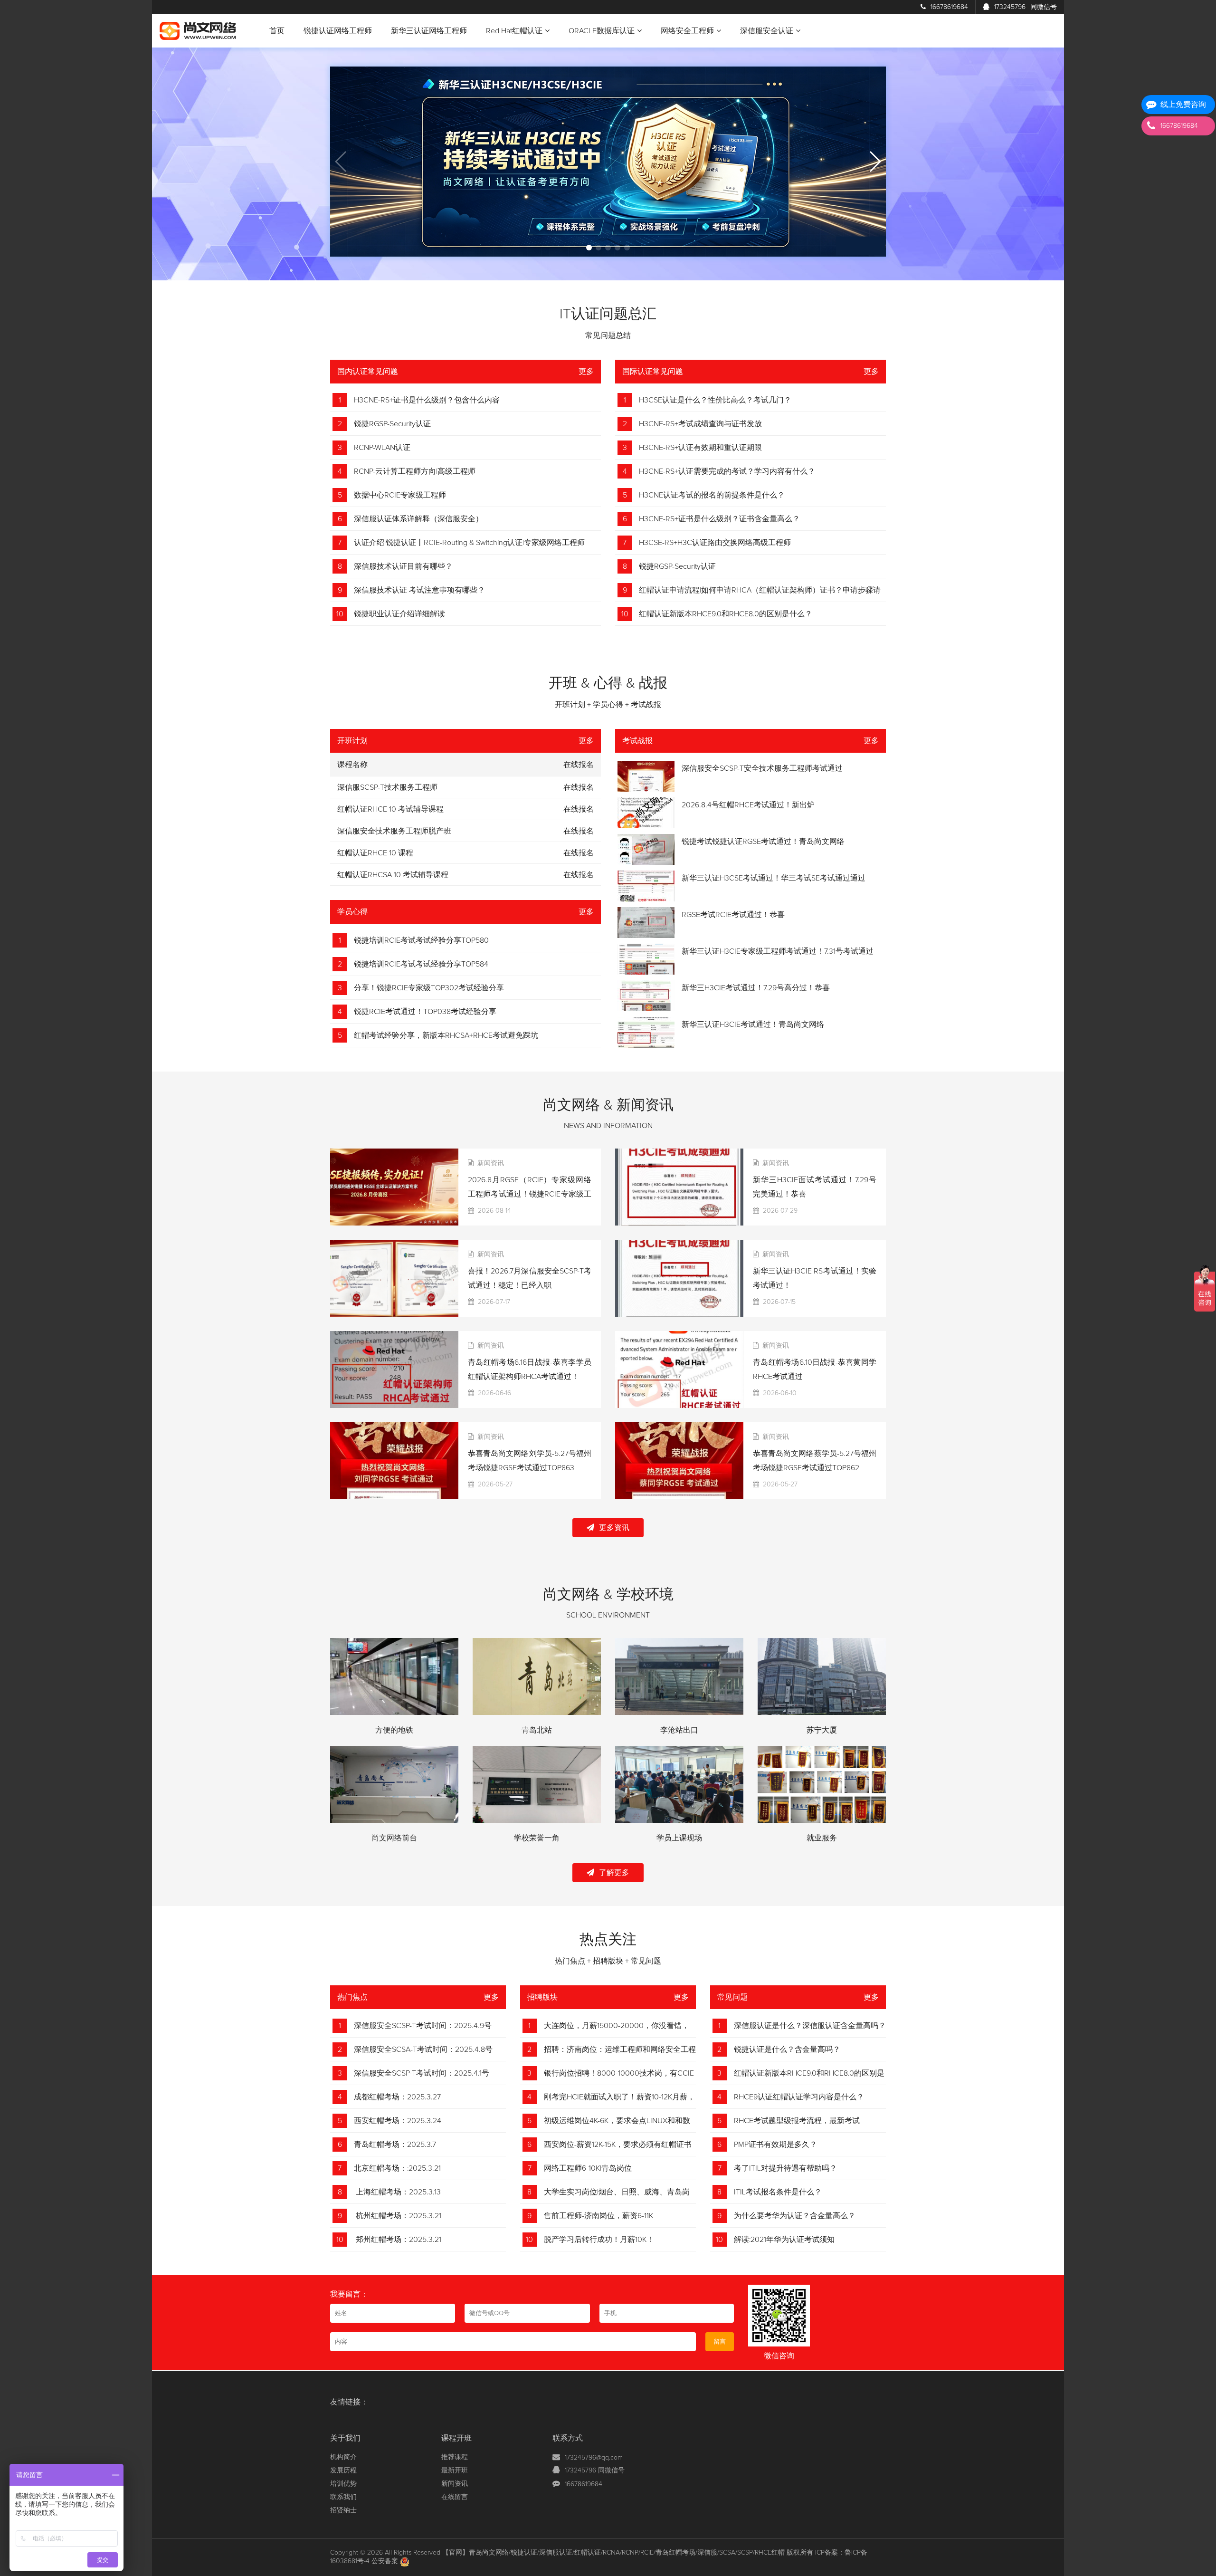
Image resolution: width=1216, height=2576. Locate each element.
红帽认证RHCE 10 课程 (375, 853)
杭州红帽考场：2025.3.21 (398, 2216)
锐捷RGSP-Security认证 (392, 424)
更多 (586, 372)
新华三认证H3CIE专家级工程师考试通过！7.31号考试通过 (778, 951)
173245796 (1026, 7)
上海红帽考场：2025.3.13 (397, 2192)
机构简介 (343, 2457)
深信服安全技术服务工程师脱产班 (394, 831)
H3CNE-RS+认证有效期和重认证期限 (700, 448)
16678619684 (949, 7)
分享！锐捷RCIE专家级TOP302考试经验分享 (429, 988)
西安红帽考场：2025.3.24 (398, 2121)
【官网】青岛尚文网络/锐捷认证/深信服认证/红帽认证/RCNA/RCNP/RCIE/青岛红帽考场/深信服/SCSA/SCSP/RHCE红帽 (613, 2553)
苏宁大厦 (822, 1730)
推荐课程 (455, 2457)
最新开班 (455, 2471)
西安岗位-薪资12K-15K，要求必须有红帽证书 (618, 2145)
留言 (720, 2342)
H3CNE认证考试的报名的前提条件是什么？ (712, 495)
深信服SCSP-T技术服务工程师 (387, 787)
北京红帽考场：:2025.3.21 (397, 2168)
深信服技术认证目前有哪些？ (403, 566)
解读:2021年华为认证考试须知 (784, 2240)
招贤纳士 (343, 2510)
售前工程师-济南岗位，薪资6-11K (598, 2216)
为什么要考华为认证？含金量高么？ (795, 2216)
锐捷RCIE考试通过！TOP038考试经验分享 (425, 1012)
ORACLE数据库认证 (602, 31)
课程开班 (456, 2438)
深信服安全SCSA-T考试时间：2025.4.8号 (423, 2049)
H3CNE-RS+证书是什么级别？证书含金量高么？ (719, 519)
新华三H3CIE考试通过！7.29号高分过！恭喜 (756, 988)
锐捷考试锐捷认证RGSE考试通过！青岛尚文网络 (763, 842)
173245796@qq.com (594, 2458)
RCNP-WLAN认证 (382, 448)
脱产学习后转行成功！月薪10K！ (599, 2240)
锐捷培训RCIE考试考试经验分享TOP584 (421, 964)
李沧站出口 (679, 1730)
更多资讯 (614, 1528)
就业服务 (822, 1838)
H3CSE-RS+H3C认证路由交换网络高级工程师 (715, 543)
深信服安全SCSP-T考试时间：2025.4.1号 (422, 2073)
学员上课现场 (679, 1838)
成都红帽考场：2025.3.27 (397, 2097)
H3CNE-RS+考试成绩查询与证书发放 (700, 424)
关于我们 (345, 2438)
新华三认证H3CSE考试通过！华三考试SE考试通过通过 (774, 878)
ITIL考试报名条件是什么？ (778, 2192)
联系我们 (343, 2497)
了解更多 (614, 1873)
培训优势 (343, 2484)
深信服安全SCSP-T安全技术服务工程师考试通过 (762, 768)
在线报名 (579, 787)
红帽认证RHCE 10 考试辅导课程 (390, 809)
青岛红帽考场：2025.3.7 (395, 2145)
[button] (589, 248)
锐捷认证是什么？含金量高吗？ (787, 2049)
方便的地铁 (394, 1730)
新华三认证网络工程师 (429, 31)
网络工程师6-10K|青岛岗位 (588, 2168)
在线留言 (455, 2497)
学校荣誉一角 (537, 1838)
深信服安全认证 (767, 31)
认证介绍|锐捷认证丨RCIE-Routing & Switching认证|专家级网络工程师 (469, 543)
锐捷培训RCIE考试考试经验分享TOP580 (421, 940)
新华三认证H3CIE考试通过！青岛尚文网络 (753, 1025)
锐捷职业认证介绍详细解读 (399, 614)
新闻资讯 (455, 2484)
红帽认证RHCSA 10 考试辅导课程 (393, 875)
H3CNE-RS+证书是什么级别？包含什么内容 (427, 400)
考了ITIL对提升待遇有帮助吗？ (785, 2168)
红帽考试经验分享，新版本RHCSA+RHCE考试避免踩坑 (446, 1035)
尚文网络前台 (394, 1838)
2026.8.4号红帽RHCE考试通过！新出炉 (748, 805)
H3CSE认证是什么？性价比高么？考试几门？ (715, 400)
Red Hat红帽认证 (514, 31)
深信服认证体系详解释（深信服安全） (418, 519)
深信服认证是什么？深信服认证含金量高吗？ (810, 2026)
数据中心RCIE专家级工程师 (400, 495)
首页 (277, 31)
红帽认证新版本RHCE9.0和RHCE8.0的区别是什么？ (726, 614)
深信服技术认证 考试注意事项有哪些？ (419, 590)
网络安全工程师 (687, 31)
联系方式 (568, 2438)
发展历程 (343, 2471)
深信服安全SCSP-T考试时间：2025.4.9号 (423, 2026)
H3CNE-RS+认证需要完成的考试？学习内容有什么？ (727, 471)
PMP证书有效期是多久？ (775, 2145)
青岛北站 (537, 1730)
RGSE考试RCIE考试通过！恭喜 (733, 915)
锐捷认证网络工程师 (338, 31)
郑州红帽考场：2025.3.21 (398, 2240)
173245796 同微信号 (595, 2471)
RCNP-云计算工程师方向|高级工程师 (415, 471)
